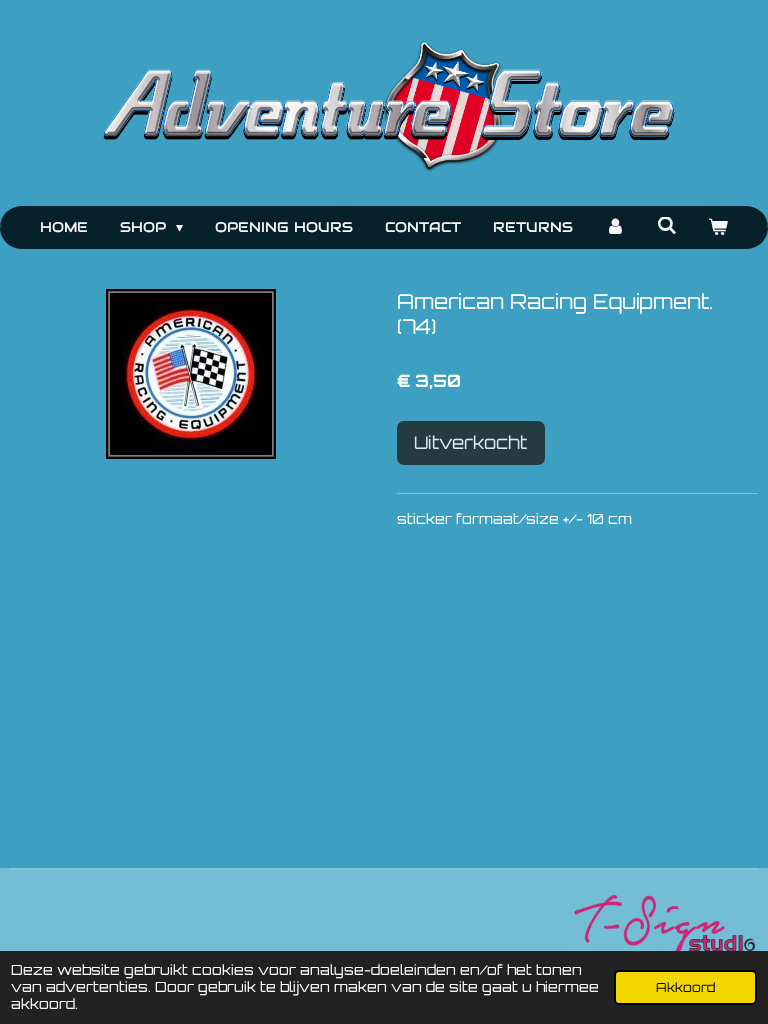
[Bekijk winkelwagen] (719, 227)
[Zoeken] (667, 226)
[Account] (615, 227)
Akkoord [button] (685, 987)
